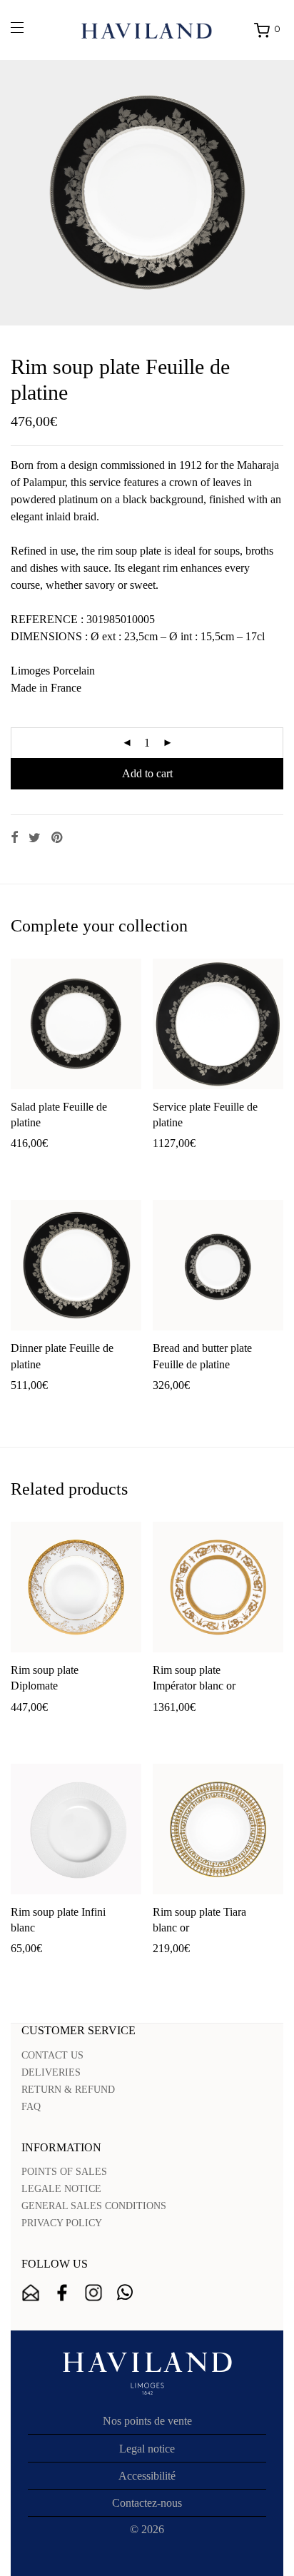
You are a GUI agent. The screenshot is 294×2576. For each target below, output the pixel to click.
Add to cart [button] (29, 1166)
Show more (87, 1166)
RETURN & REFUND (68, 2090)
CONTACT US (52, 2055)
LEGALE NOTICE (61, 2189)
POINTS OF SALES (64, 2172)
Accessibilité (147, 2476)
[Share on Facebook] (14, 838)
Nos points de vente (147, 2421)
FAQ (31, 2107)
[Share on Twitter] (35, 838)
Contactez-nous (147, 2503)
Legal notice (147, 2449)
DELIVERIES (51, 2072)
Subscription (31, 2293)
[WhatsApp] (125, 2293)
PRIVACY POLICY (62, 2223)
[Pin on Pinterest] (58, 838)
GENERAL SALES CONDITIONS (94, 2206)
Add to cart (147, 773)
